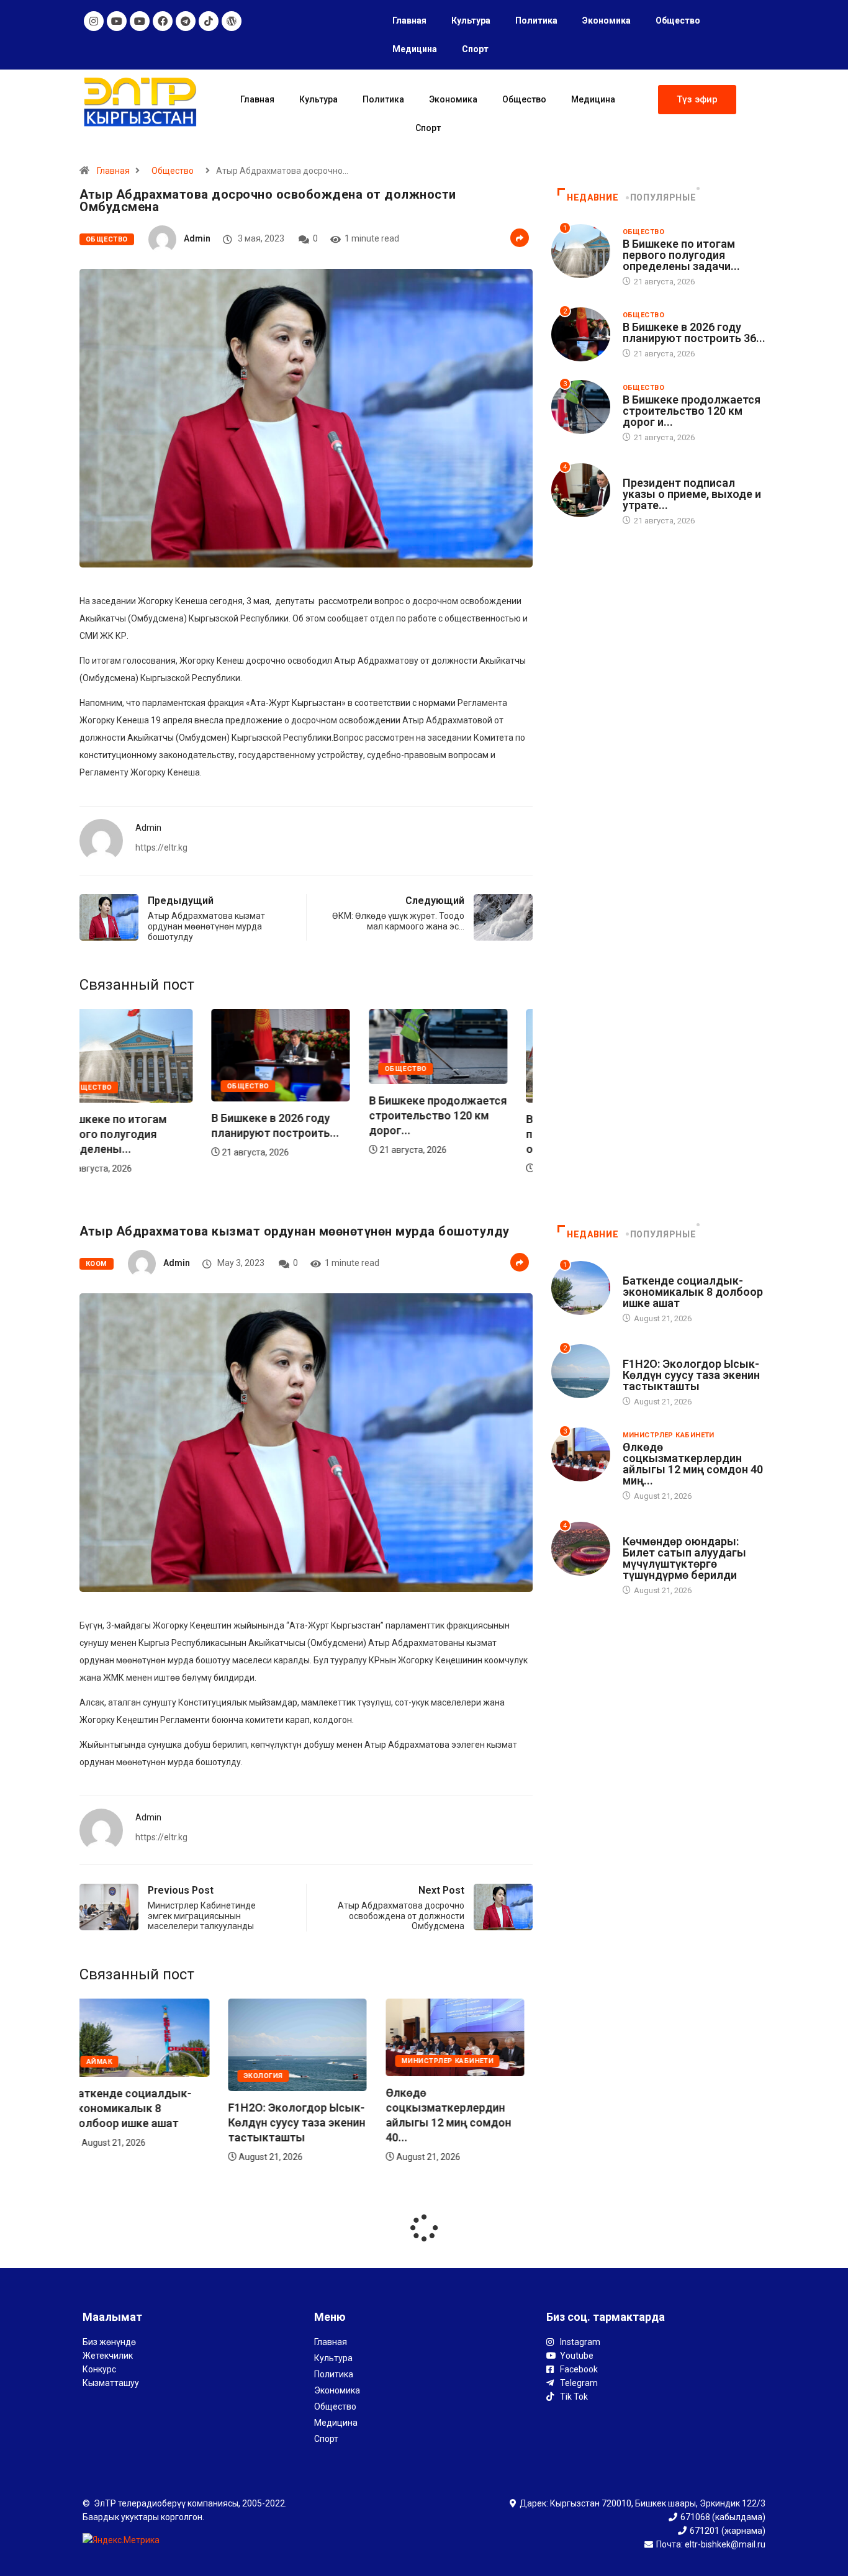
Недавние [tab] (593, 197)
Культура (471, 20)
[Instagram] (94, 21)
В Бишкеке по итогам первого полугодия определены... (450, 1134)
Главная (409, 20)
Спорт (475, 49)
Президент (645, 471)
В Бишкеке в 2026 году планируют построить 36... (694, 332)
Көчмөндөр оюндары (668, 1530)
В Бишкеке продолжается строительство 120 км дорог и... (692, 411)
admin (197, 238)
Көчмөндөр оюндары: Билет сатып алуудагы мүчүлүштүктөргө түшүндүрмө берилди (684, 1558)
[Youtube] (117, 21)
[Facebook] (163, 21)
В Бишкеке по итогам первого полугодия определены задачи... (681, 255)
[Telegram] (186, 21)
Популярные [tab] (663, 197)
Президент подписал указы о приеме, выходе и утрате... (692, 494)
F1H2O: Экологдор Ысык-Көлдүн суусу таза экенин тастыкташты (148, 2122)
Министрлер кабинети (298, 2062)
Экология (115, 2076)
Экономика (607, 20)
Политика (536, 20)
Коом (97, 1264)
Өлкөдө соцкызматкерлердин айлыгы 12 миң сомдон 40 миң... (693, 1464)
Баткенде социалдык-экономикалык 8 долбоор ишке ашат (454, 2108)
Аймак (422, 2062)
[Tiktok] (209, 21)
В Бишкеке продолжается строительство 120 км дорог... (305, 1115)
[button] (697, 100)
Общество (678, 20)
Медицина (415, 49)
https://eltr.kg (161, 847)
